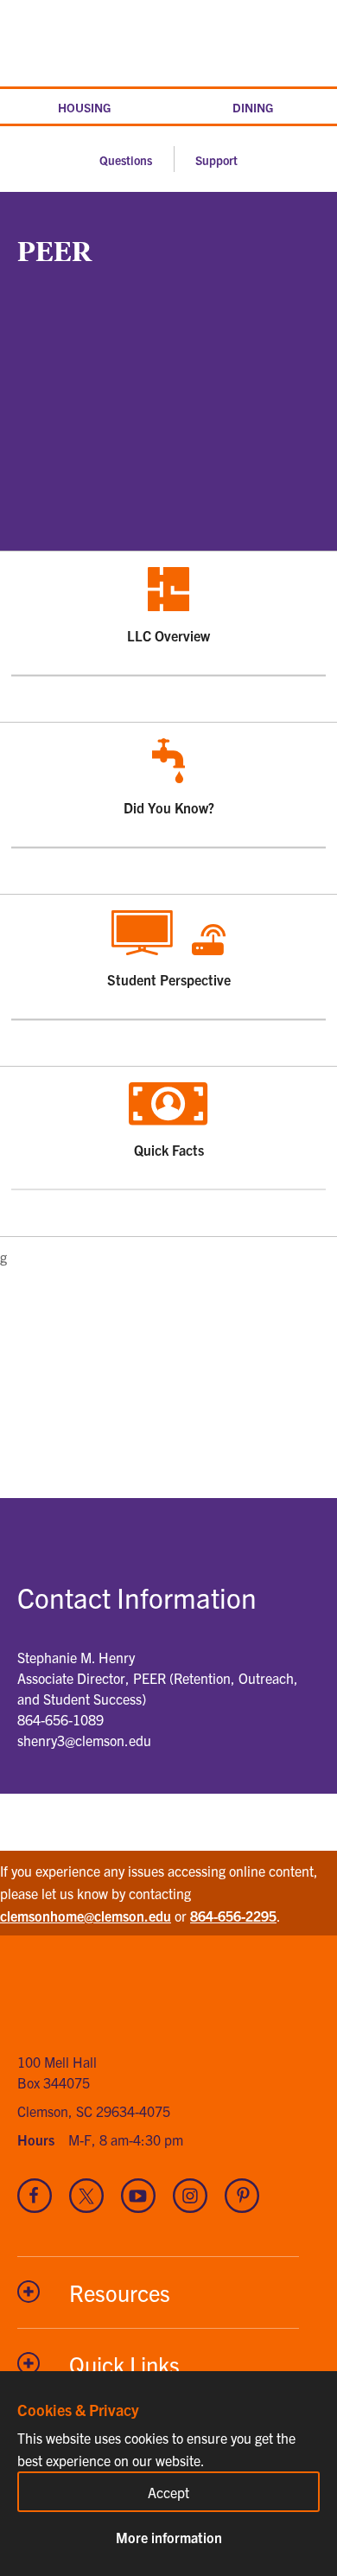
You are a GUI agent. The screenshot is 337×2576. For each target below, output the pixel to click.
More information (169, 2537)
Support (216, 160)
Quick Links (124, 2364)
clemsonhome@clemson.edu (86, 1916)
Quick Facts (227, 1113)
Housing (84, 107)
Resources (120, 2292)
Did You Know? (222, 769)
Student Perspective (214, 941)
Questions (126, 160)
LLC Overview (223, 598)
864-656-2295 (233, 1916)
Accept (168, 2492)
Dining (253, 107)
